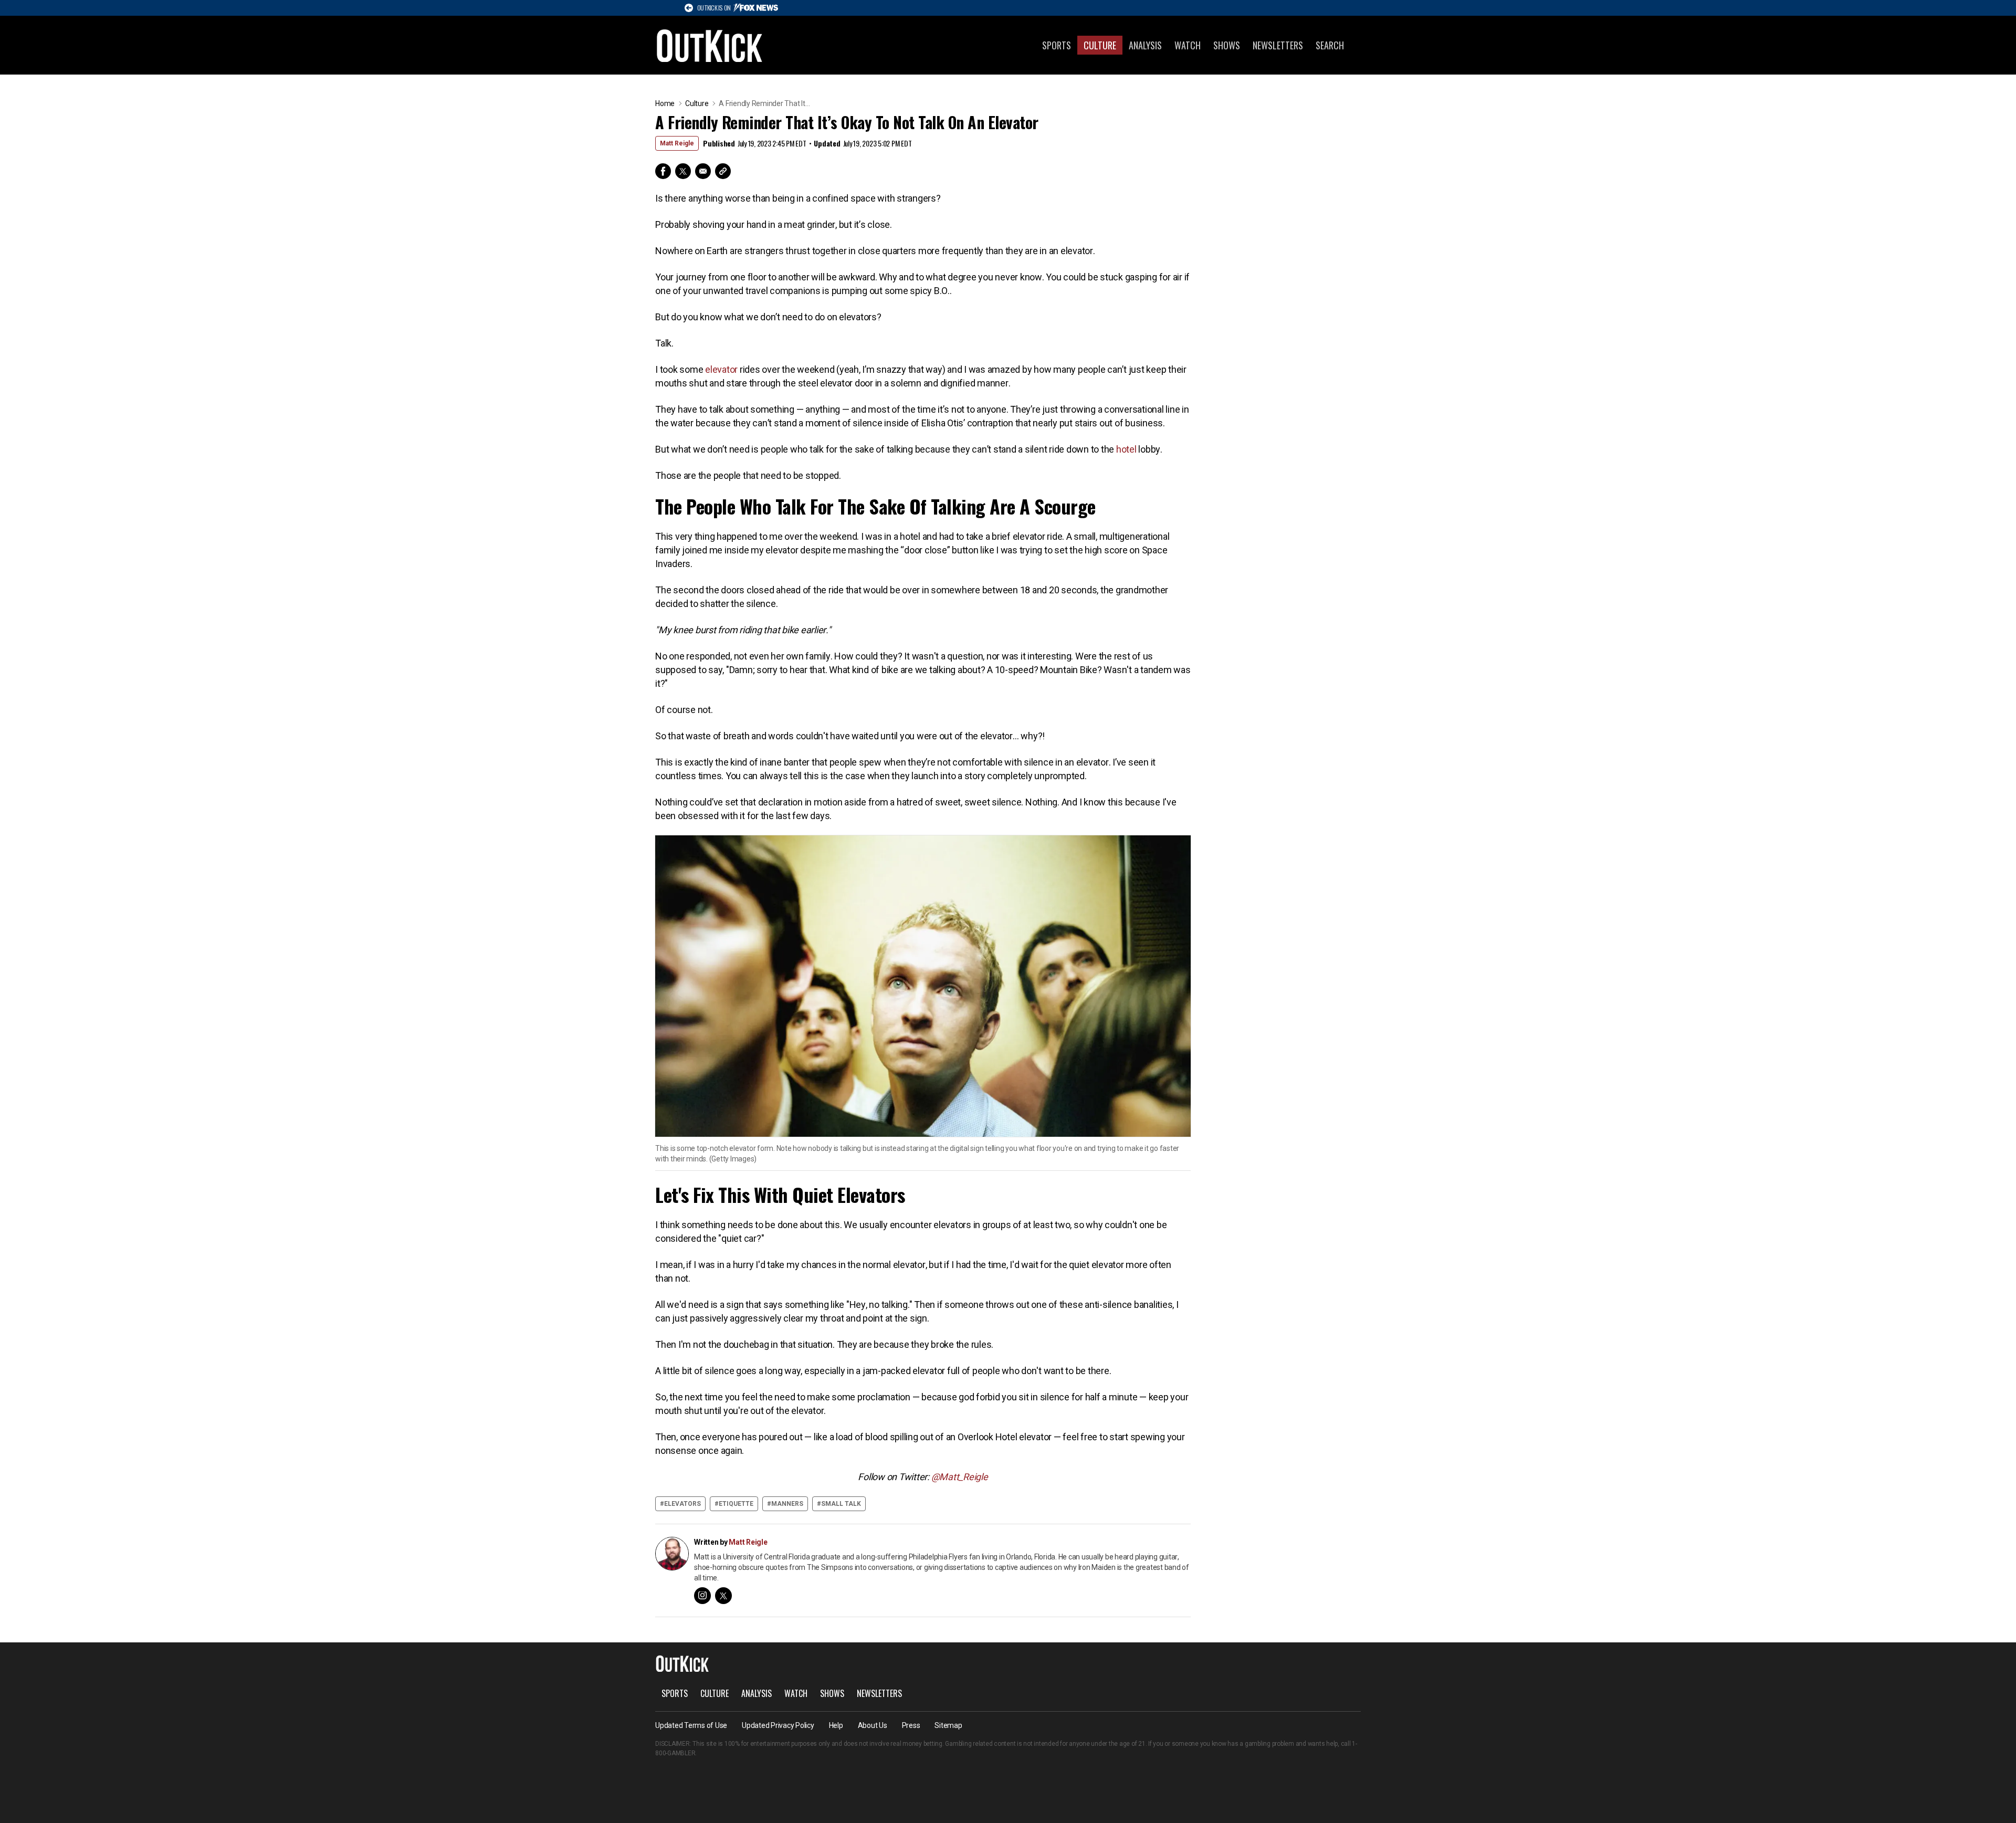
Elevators (682, 1504)
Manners (787, 1504)
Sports (1057, 45)
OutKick (710, 45)
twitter (723, 1596)
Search (1330, 45)
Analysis (1145, 45)
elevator (721, 369)
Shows (1227, 45)
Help (836, 1725)
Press (911, 1725)
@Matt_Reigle (960, 1477)
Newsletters (1278, 45)
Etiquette (736, 1504)
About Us (873, 1725)
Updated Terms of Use (691, 1725)
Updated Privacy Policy (778, 1725)
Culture (1100, 45)
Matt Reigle (677, 143)
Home (665, 103)
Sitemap (948, 1725)
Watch (1188, 45)
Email (703, 171)
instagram (702, 1596)
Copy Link (723, 171)
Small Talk (841, 1504)
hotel (1126, 449)
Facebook (663, 171)
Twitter (683, 171)
